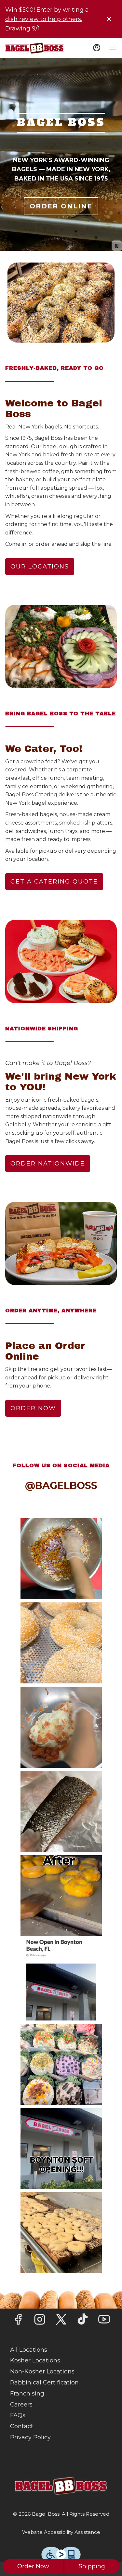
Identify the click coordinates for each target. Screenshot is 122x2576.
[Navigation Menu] (113, 48)
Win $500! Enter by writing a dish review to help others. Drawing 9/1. (47, 19)
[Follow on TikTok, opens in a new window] (83, 2321)
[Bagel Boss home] (34, 48)
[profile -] (97, 48)
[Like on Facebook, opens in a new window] (18, 2321)
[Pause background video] (117, 246)
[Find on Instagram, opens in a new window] (40, 2321)
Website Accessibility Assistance (61, 2532)
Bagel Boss (61, 2486)
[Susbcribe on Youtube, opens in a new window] (104, 2321)
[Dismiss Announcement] (109, 19)
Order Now (33, 2566)
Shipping (92, 2566)
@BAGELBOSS (61, 1486)
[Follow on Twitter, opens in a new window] (61, 2321)
